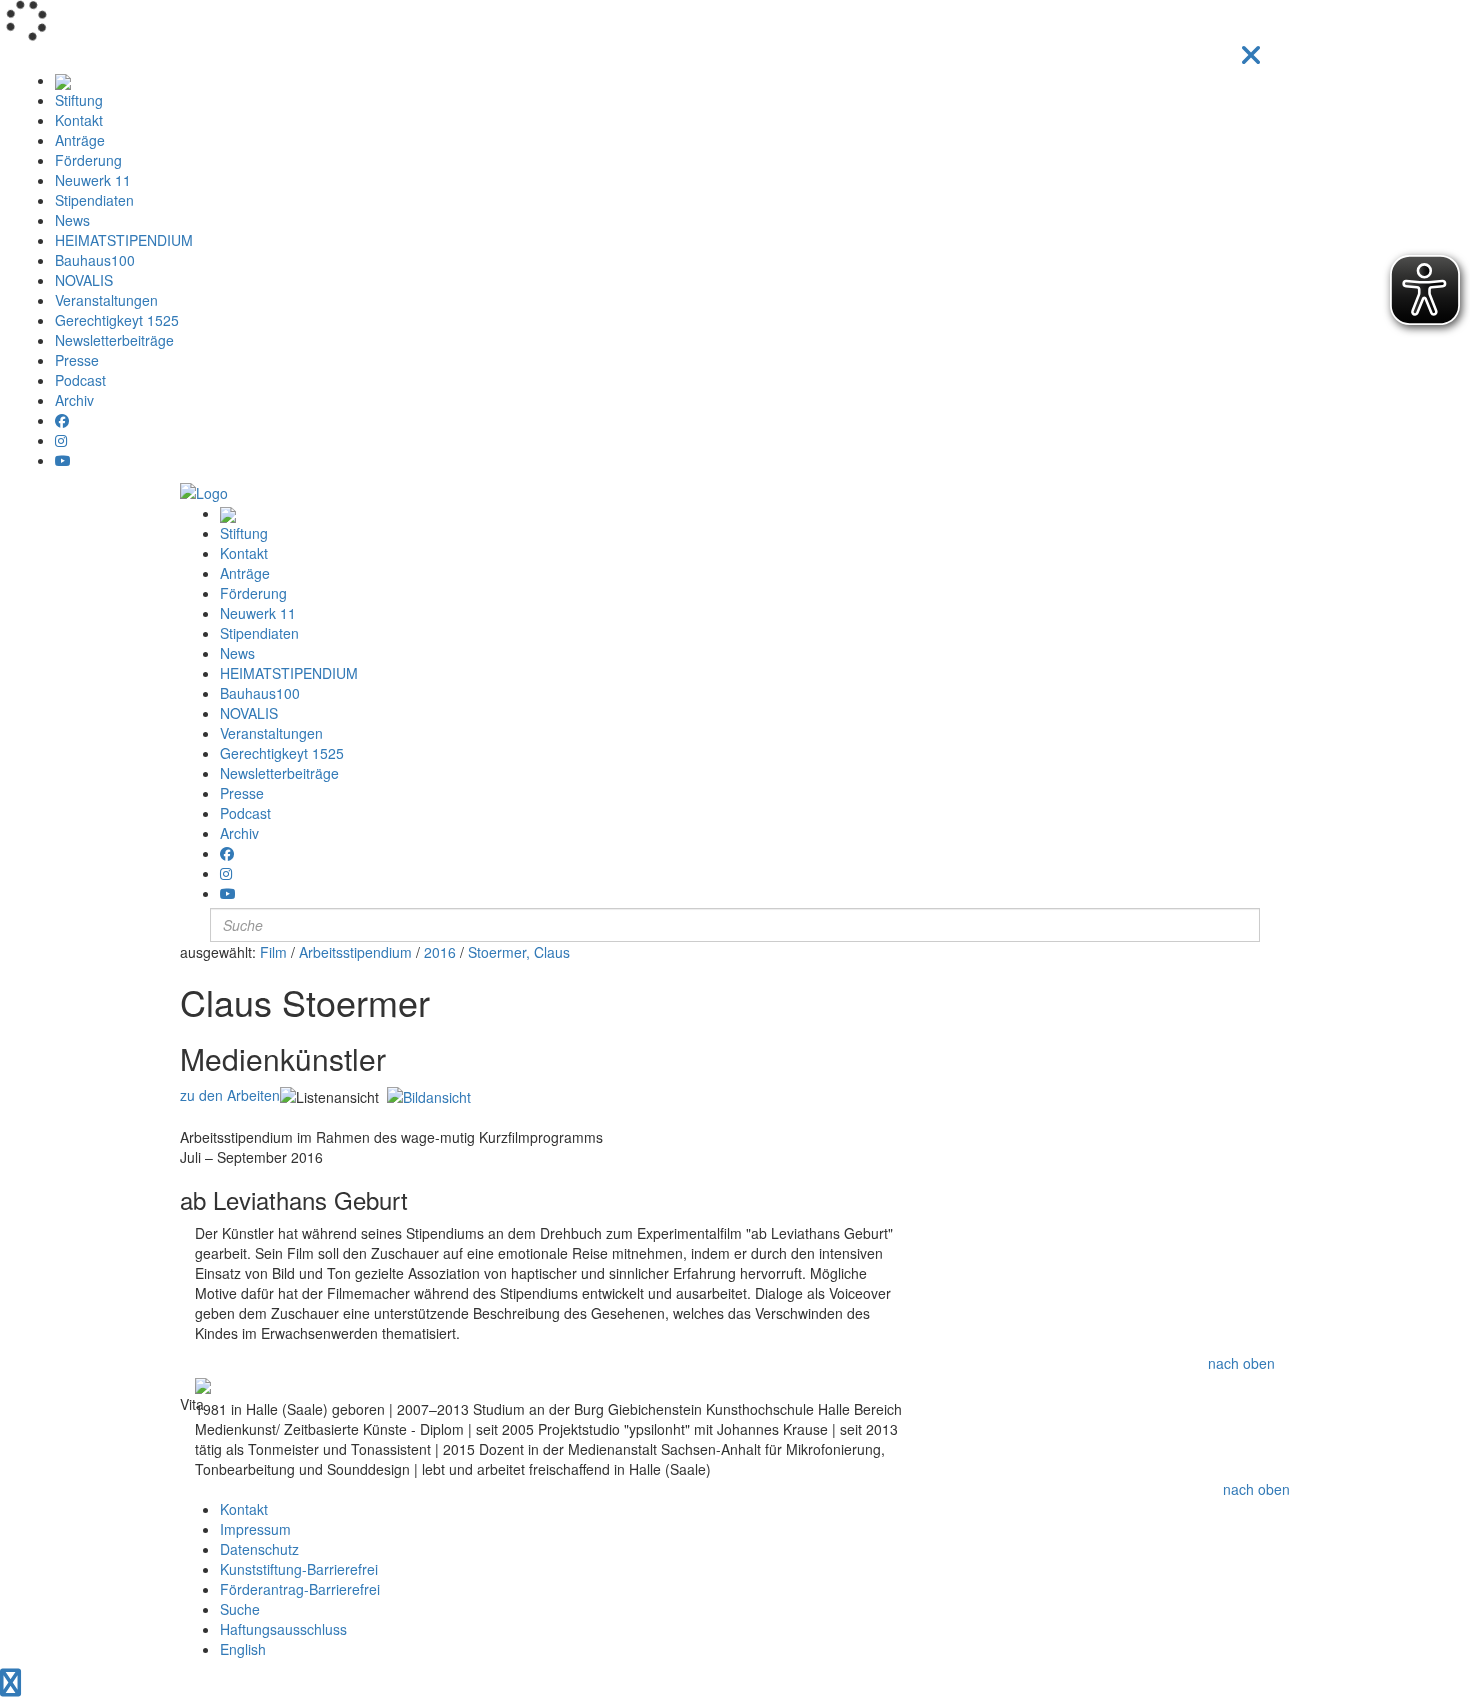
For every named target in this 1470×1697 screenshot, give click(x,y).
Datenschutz (259, 1549)
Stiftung (79, 100)
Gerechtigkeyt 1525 (117, 320)
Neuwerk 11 (93, 180)
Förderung (88, 160)
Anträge (80, 140)
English (243, 1649)
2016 (440, 952)
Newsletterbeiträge (114, 340)
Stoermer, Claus (519, 952)
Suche (240, 1609)
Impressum (255, 1529)
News (72, 220)
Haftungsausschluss (283, 1629)
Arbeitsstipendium (355, 952)
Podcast (80, 380)
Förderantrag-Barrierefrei (300, 1589)
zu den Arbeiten (230, 1095)
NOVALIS (84, 280)
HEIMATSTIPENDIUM (124, 240)
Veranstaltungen (106, 300)
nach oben (1241, 1363)
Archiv (74, 400)
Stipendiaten (94, 200)
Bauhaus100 (95, 260)
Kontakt (79, 120)
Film (273, 952)
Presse (77, 360)
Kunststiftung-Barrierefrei (299, 1569)
